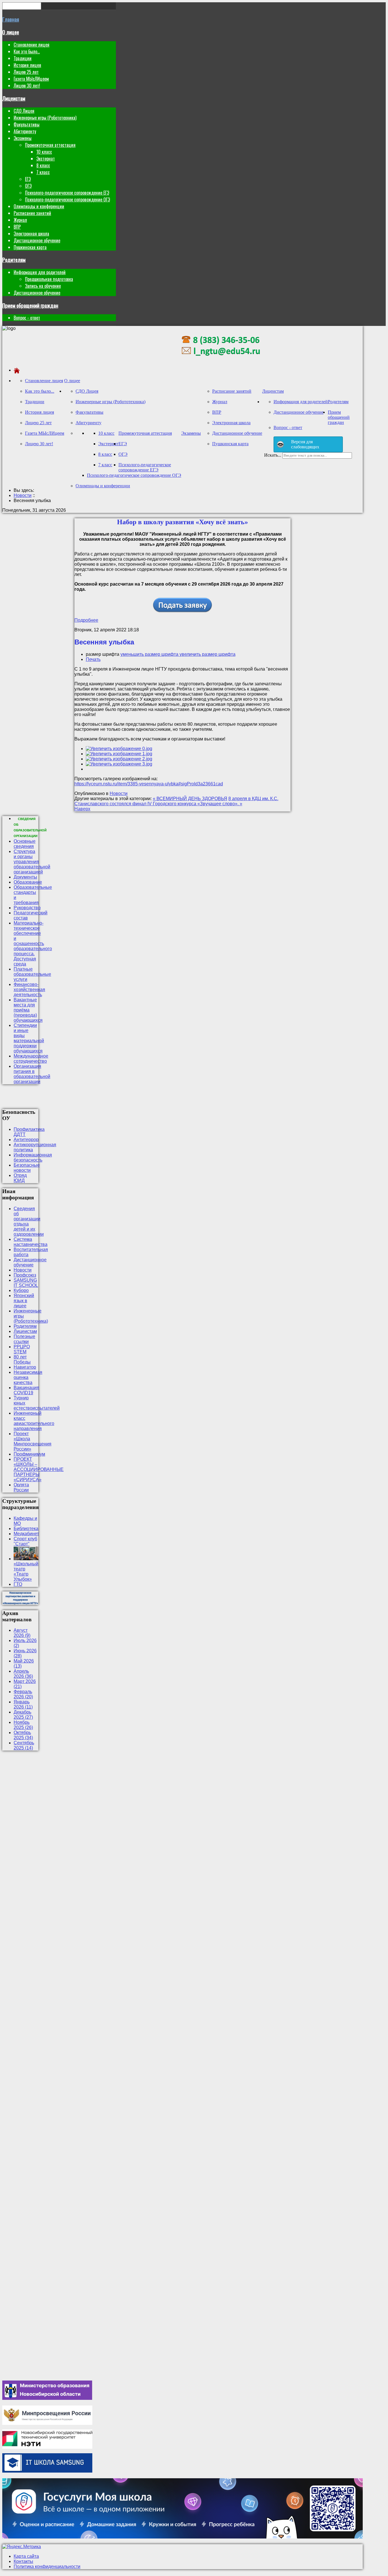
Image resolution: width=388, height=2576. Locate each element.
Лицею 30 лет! (27, 86)
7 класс (43, 172)
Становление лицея (32, 45)
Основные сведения (25, 844)
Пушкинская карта (30, 247)
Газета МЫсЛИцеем (31, 79)
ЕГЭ (28, 179)
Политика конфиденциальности (47, 2566)
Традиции (23, 58)
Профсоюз (25, 1275)
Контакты (23, 2561)
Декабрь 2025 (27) (23, 1715)
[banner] (221, 360)
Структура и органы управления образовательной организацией (32, 862)
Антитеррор (26, 1140)
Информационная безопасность (33, 1157)
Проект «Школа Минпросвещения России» (33, 1441)
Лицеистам (14, 98)
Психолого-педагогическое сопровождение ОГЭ (67, 199)
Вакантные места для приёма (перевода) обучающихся (28, 1010)
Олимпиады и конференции (39, 206)
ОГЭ (28, 186)
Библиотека (26, 1529)
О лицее (11, 32)
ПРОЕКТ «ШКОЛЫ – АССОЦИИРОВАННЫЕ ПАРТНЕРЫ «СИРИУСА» (39, 1469)
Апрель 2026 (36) (23, 1674)
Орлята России (21, 1487)
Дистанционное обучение (37, 240)
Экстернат (46, 159)
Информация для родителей (40, 272)
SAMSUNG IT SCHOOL (26, 1283)
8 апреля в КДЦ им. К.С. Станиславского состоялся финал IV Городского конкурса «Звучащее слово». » (176, 801)
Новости (119, 793)
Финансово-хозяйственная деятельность (29, 990)
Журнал (20, 220)
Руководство (27, 908)
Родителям (14, 260)
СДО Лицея (24, 111)
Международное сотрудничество (31, 1059)
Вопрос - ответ (27, 318)
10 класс (44, 152)
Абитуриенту (25, 131)
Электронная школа (31, 234)
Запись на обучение (43, 286)
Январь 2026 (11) (23, 1704)
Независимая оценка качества (28, 1377)
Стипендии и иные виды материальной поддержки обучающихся (29, 1038)
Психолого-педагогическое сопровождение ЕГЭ (67, 193)
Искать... (273, 455)
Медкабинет (26, 1534)
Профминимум (29, 1454)
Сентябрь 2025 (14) (24, 1745)
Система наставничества (31, 1242)
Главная (11, 19)
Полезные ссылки (24, 1339)
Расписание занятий (32, 213)
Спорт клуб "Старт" (25, 1541)
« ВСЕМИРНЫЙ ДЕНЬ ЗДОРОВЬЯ (190, 799)
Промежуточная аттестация (50, 145)
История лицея (27, 65)
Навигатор (25, 1367)
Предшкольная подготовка (49, 279)
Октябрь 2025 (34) (23, 1735)
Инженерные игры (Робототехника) (45, 118)
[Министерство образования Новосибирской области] (47, 2398)
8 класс (43, 165)
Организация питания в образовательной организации (32, 1074)
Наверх (82, 809)
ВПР (17, 227)
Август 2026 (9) (22, 1633)
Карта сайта (26, 2556)
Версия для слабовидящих (305, 444)
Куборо (21, 1290)
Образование (28, 882)
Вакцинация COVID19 (26, 1390)
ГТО (18, 1584)
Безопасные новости (27, 1168)
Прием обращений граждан (30, 305)
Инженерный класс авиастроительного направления (34, 1421)
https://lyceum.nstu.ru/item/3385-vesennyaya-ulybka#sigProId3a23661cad (149, 784)
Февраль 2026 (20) (23, 1694)
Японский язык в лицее (24, 1301)
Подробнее (86, 620)
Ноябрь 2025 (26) (23, 1725)
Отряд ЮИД (20, 1178)
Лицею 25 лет (26, 72)
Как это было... (27, 51)
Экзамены (23, 138)
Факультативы (27, 124)
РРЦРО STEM (22, 1349)
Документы (25, 877)
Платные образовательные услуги (32, 974)
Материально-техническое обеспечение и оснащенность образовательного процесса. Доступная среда (33, 943)
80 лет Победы (22, 1359)
